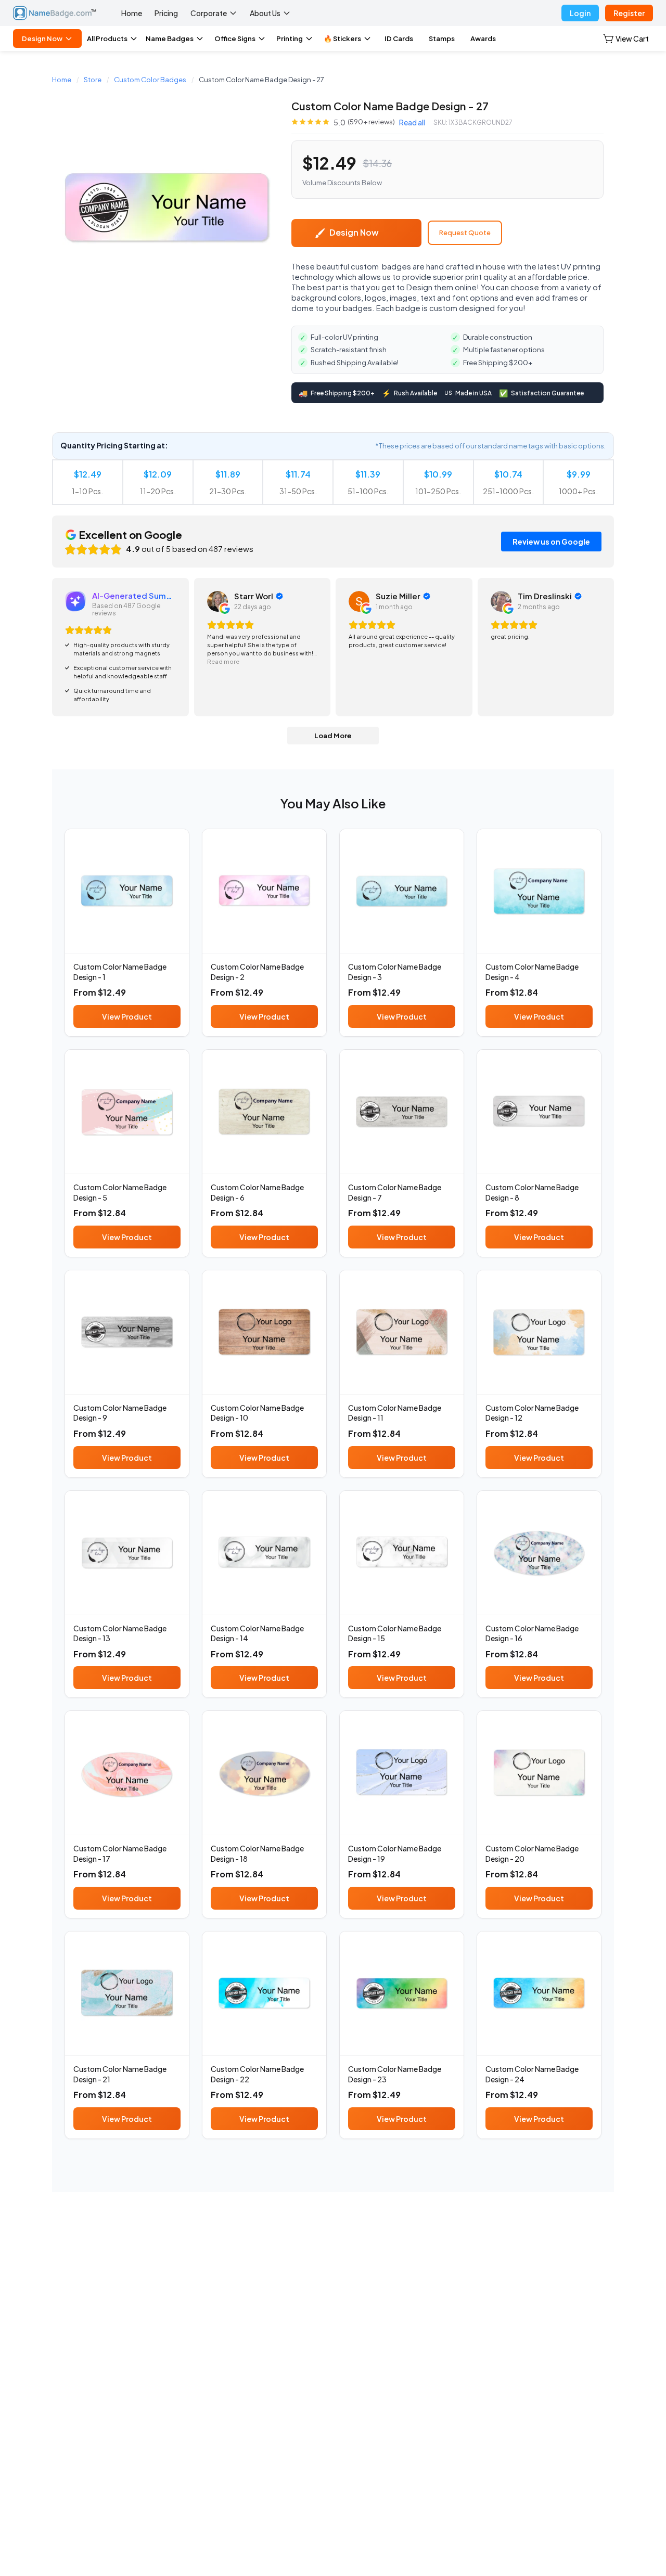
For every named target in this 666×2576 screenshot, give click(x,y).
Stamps (442, 38)
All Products (107, 38)
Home (132, 13)
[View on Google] (217, 601)
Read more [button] (223, 661)
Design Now (42, 38)
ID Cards (399, 38)
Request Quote (465, 233)
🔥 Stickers (342, 38)
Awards (483, 38)
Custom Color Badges (150, 80)
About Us (265, 13)
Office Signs (235, 38)
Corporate (209, 13)
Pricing (166, 13)
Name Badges (170, 38)
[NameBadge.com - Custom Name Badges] (55, 13)
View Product (127, 1016)
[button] (626, 38)
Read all (412, 122)
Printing (290, 38)
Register (629, 13)
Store (93, 80)
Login (580, 13)
